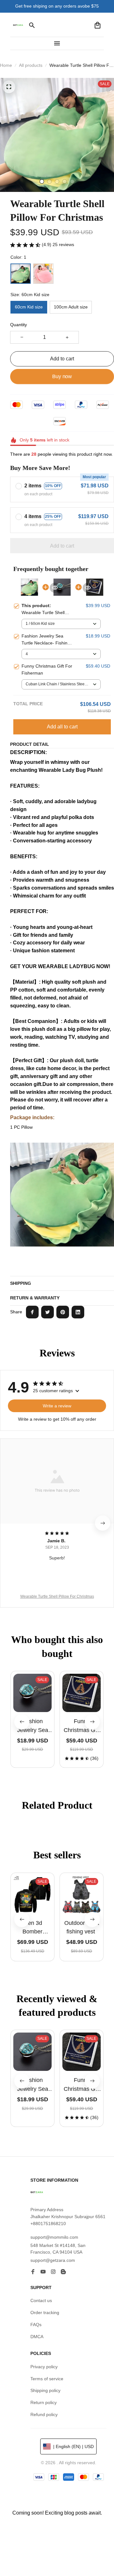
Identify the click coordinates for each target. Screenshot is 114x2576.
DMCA (37, 2337)
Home (6, 65)
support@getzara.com (53, 2260)
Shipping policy (45, 2390)
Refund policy (44, 2414)
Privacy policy (44, 2367)
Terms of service (47, 2379)
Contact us (41, 2300)
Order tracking (45, 2313)
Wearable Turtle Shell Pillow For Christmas (57, 1596)
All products (31, 65)
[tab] (42, 181)
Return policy (44, 2402)
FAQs (36, 2325)
